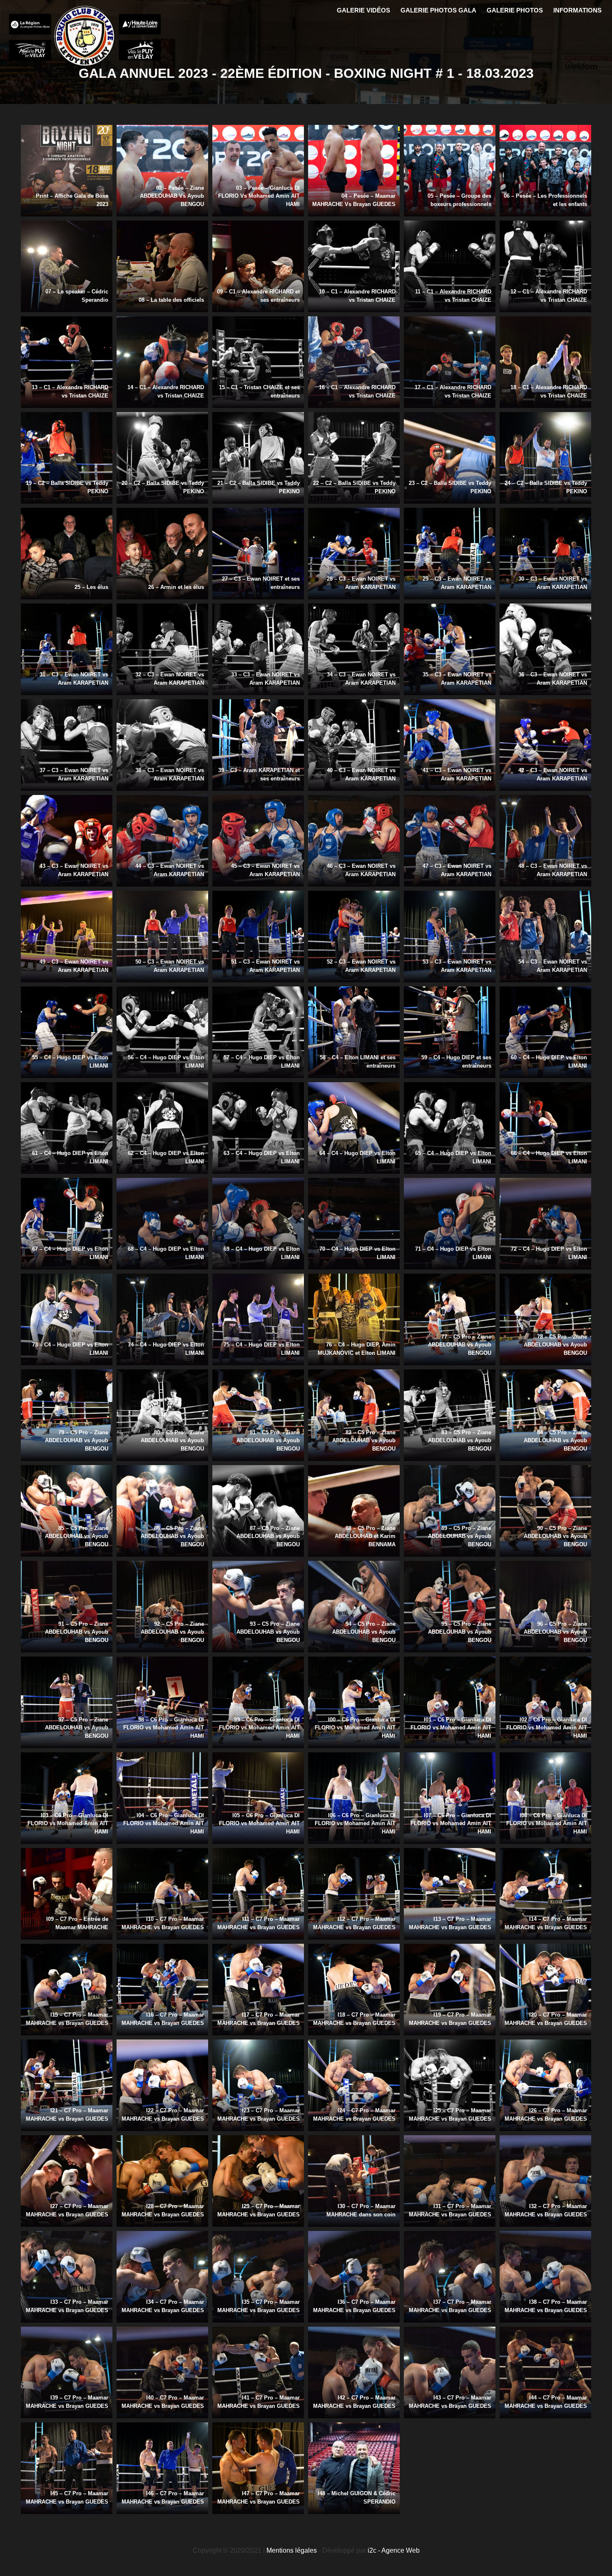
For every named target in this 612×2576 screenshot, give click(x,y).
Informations (577, 10)
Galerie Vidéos (363, 10)
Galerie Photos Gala (438, 10)
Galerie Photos (515, 10)
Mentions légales (292, 2550)
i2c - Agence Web (394, 2550)
